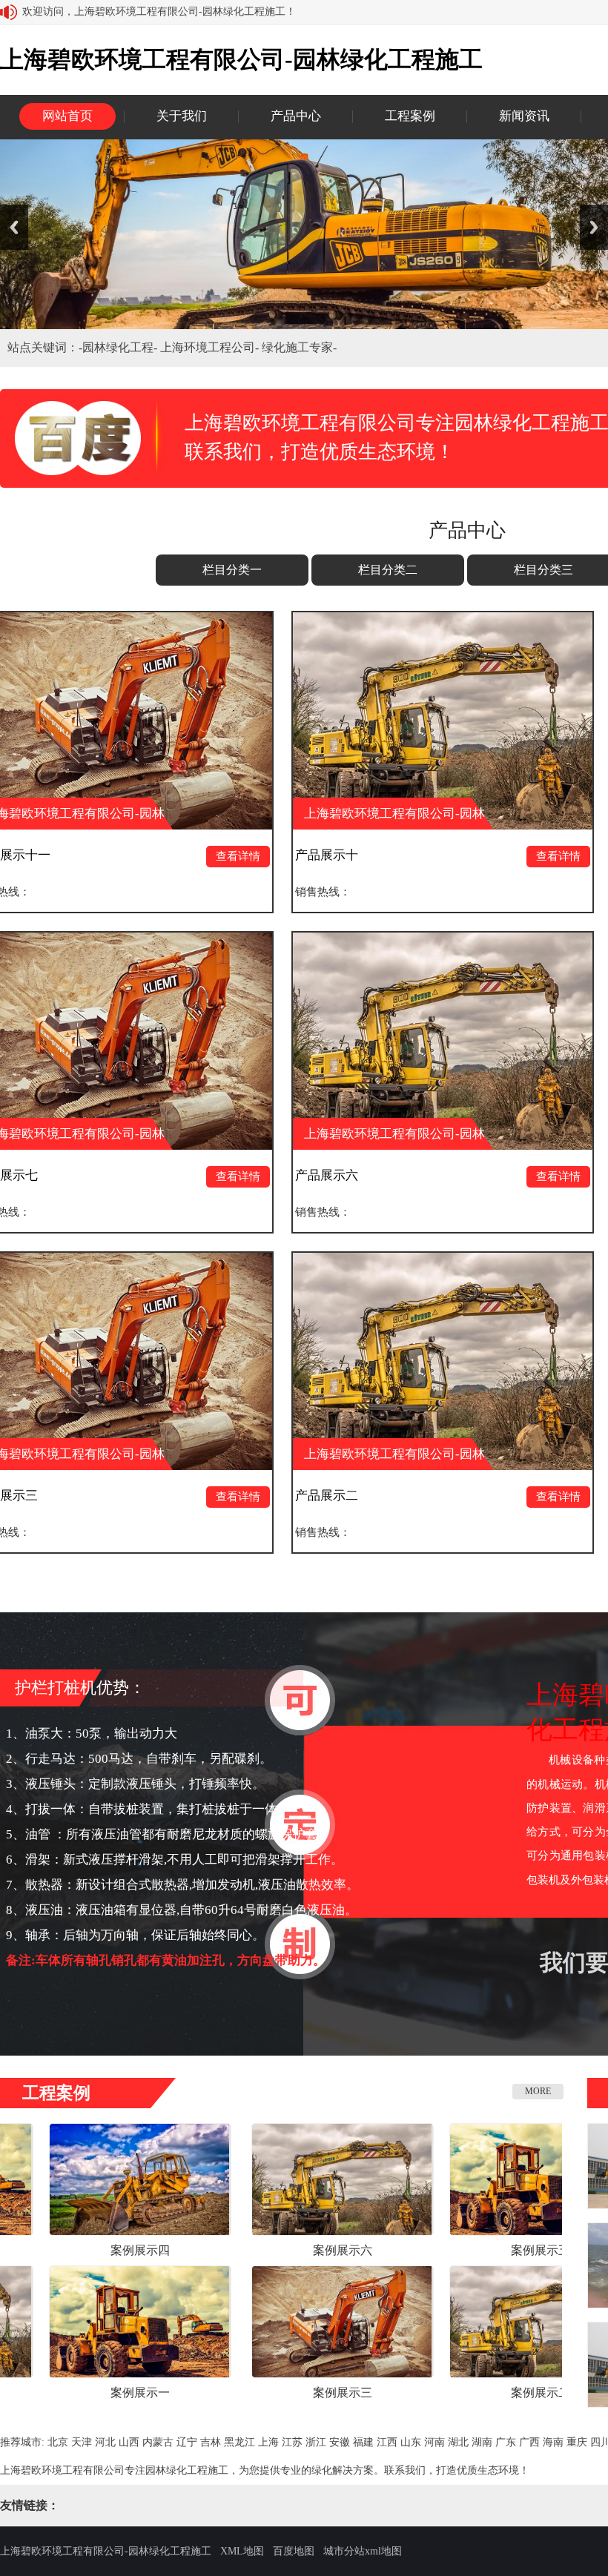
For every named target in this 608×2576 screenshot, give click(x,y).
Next (594, 227)
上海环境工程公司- (211, 347)
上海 (268, 2442)
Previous (14, 227)
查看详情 (146, 856)
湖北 (458, 2442)
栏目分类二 (388, 570)
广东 (506, 2442)
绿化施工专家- (299, 347)
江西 (387, 2442)
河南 (434, 2442)
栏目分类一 (232, 570)
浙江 (316, 2442)
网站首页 (67, 116)
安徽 (340, 2442)
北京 (58, 2442)
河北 (105, 2442)
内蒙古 (158, 2442)
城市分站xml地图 (363, 2551)
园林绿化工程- (121, 347)
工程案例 (410, 116)
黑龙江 (239, 2442)
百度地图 (294, 2551)
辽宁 (187, 2442)
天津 (82, 2442)
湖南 (482, 2442)
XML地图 (242, 2551)
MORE (538, 2091)
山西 (129, 2442)
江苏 (292, 2442)
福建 (363, 2442)
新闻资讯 (524, 116)
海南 (553, 2442)
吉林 (211, 2442)
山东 (411, 2442)
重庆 (577, 2442)
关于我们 (182, 116)
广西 (529, 2442)
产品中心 (296, 116)
